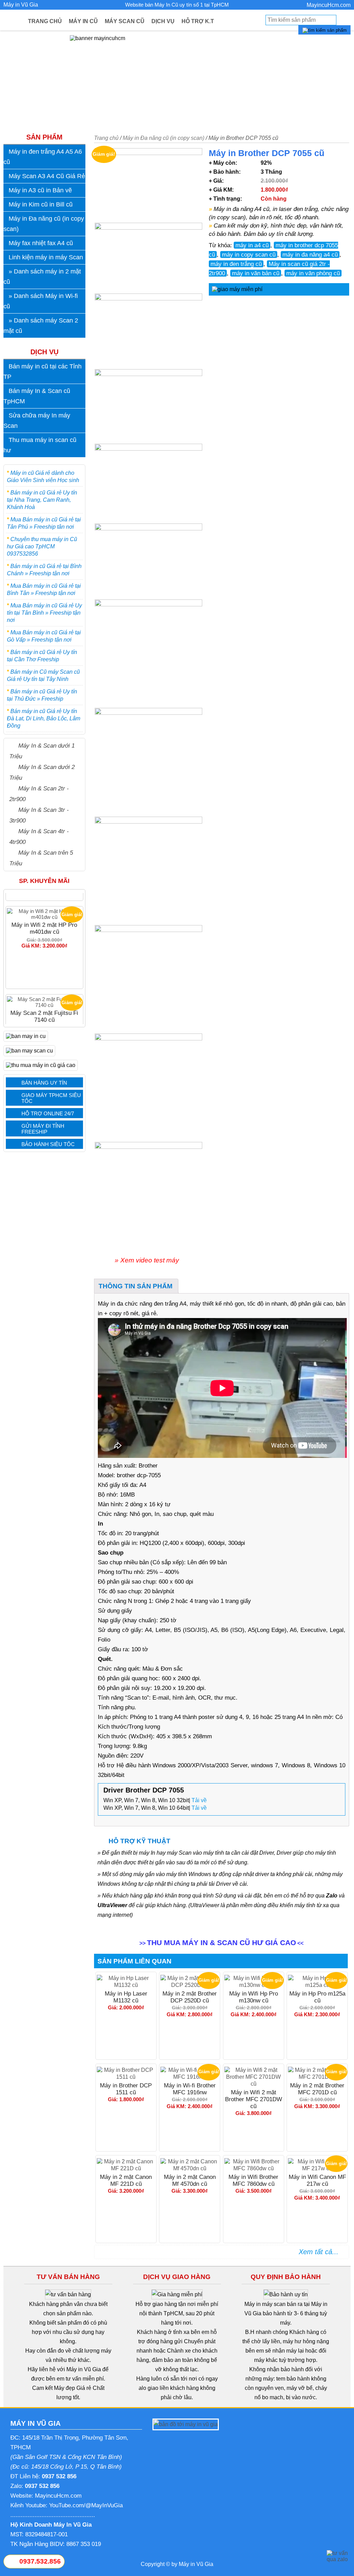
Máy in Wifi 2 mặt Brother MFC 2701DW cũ (254, 2099)
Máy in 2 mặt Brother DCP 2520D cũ (190, 1997)
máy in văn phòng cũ (313, 273)
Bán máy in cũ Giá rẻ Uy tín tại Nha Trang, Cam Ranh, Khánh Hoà (42, 500)
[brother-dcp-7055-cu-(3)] (149, 406)
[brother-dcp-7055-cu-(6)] (149, 185)
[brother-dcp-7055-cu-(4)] (149, 331)
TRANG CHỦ (45, 21)
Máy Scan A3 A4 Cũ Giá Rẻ (47, 176)
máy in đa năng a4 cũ (310, 254)
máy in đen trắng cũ (236, 264)
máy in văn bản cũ (256, 273)
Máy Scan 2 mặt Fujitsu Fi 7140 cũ (44, 981)
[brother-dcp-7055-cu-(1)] (149, 561)
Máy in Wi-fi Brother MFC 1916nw (190, 2089)
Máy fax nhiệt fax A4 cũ (41, 243)
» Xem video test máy (147, 1260)
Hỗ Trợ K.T (198, 21)
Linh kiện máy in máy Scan (46, 257)
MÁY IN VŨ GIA (35, 2423)
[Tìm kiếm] (324, 30)
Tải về (199, 1800)
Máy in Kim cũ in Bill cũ (41, 204)
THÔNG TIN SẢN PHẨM (136, 1286)
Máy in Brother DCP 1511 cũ (126, 2089)
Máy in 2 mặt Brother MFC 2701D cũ (317, 2089)
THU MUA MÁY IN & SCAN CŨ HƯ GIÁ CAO (221, 1943)
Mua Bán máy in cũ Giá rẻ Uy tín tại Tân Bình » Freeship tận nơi (44, 613)
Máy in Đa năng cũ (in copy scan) (164, 138)
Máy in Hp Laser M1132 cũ (126, 1997)
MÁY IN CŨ (83, 21)
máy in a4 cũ (252, 245)
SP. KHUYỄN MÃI (44, 881)
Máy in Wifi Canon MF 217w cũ (317, 2180)
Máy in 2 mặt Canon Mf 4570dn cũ (190, 2180)
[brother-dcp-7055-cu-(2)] (149, 484)
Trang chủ (106, 138)
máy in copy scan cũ (249, 254)
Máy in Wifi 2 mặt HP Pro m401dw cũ (44, 893)
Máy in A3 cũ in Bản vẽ (40, 190)
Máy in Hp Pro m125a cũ (317, 1997)
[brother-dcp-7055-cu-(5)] (149, 258)
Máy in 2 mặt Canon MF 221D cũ (126, 2180)
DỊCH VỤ (163, 21)
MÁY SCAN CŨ (125, 21)
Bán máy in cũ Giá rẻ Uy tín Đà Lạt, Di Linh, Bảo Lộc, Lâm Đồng (44, 718)
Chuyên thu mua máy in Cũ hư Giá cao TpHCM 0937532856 (42, 546)
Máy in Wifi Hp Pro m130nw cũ (254, 1997)
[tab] (136, 1286)
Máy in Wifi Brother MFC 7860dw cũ (253, 2180)
